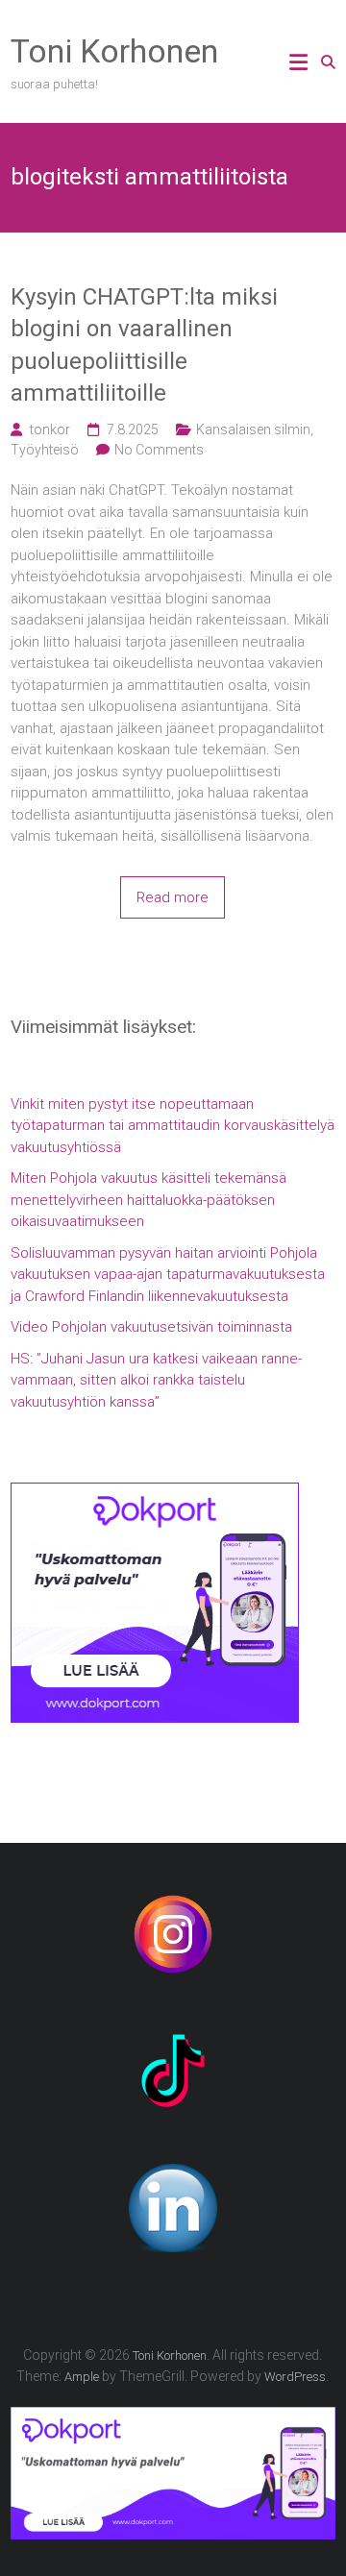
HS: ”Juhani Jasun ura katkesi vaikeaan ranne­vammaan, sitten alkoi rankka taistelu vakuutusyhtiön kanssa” (156, 1380)
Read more (173, 897)
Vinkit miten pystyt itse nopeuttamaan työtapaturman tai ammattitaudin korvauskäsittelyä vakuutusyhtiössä (173, 1126)
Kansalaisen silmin (253, 429)
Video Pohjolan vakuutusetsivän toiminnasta (151, 1327)
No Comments (159, 450)
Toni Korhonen (114, 51)
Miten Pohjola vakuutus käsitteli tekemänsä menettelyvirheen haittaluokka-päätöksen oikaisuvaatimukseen (148, 1200)
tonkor (50, 429)
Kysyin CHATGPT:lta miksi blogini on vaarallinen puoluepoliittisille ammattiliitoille (144, 345)
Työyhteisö (45, 450)
